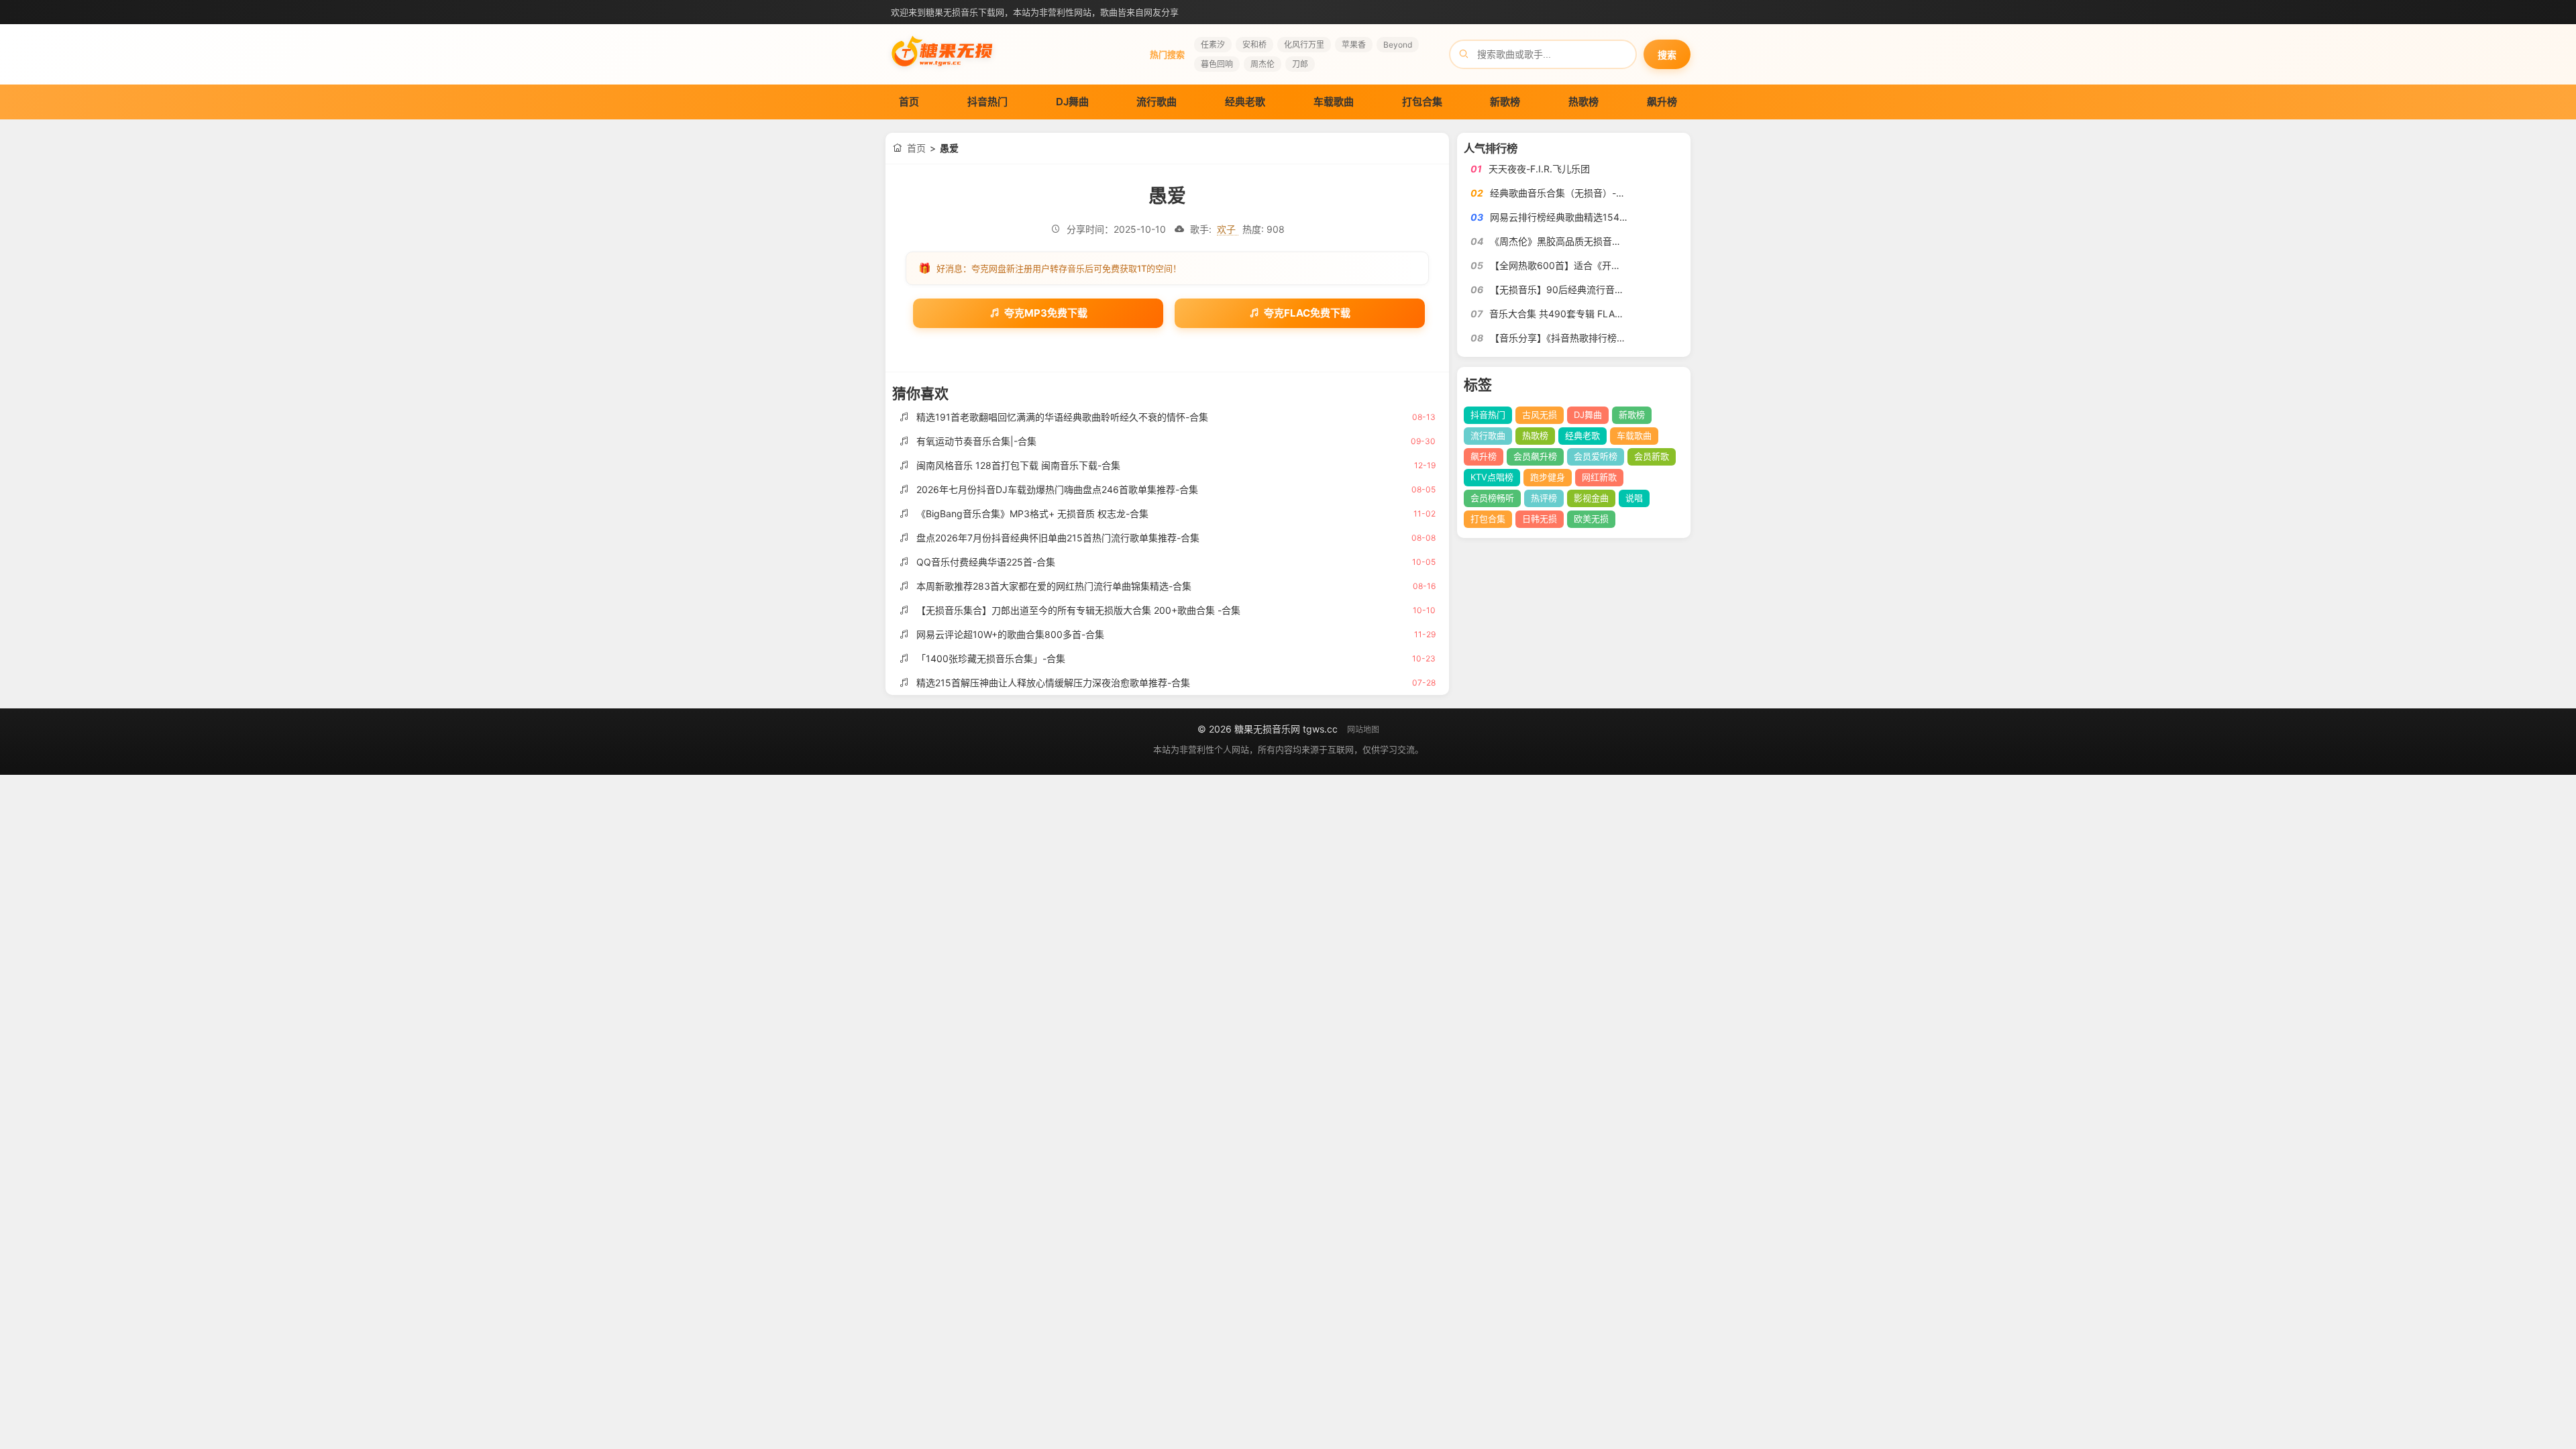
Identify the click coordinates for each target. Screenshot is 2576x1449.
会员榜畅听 (1492, 498)
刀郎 (1300, 64)
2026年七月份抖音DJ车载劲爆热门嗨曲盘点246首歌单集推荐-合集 (1057, 489)
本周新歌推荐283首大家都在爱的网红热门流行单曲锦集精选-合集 (1054, 586)
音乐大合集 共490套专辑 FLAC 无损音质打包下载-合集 (1606, 314)
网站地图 (1363, 730)
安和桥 (1254, 45)
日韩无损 (1540, 519)
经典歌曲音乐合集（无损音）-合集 (1562, 193)
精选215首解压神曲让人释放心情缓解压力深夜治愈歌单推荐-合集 (1053, 683)
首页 (909, 102)
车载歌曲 (1334, 102)
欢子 (1228, 229)
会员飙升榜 (1535, 456)
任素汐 (1213, 45)
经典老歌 (1245, 102)
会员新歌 (1652, 456)
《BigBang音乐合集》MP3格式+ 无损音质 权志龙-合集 (1032, 514)
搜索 (1667, 55)
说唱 (1634, 498)
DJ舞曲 (1072, 102)
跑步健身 (1548, 477)
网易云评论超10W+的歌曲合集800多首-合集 (1010, 634)
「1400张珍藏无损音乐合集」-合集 (991, 658)
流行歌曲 (1157, 102)
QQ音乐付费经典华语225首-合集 (986, 562)
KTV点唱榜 (1492, 477)
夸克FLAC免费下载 (1307, 313)
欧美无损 (1591, 519)
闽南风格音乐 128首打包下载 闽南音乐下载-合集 (1018, 465)
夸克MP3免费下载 (1046, 313)
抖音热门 (987, 102)
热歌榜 (1584, 102)
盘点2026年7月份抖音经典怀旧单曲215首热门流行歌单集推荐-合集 (1058, 538)
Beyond (1398, 45)
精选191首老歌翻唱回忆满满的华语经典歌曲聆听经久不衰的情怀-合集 (1062, 417)
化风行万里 (1304, 45)
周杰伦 (1263, 64)
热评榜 (1544, 498)
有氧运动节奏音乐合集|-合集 (976, 441)
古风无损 (1540, 415)
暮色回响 (1217, 64)
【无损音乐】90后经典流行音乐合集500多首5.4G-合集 (1607, 289)
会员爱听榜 (1596, 456)
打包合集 (1422, 102)
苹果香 (1354, 45)
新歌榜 (1505, 102)
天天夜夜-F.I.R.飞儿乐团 (1539, 169)
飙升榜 (1662, 102)
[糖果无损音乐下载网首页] (943, 71)
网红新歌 (1599, 477)
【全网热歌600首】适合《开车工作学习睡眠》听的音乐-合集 (1618, 265)
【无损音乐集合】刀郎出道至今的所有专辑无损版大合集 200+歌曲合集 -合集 (1078, 610)
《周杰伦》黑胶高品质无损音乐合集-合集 (1576, 241)
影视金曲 (1591, 498)
